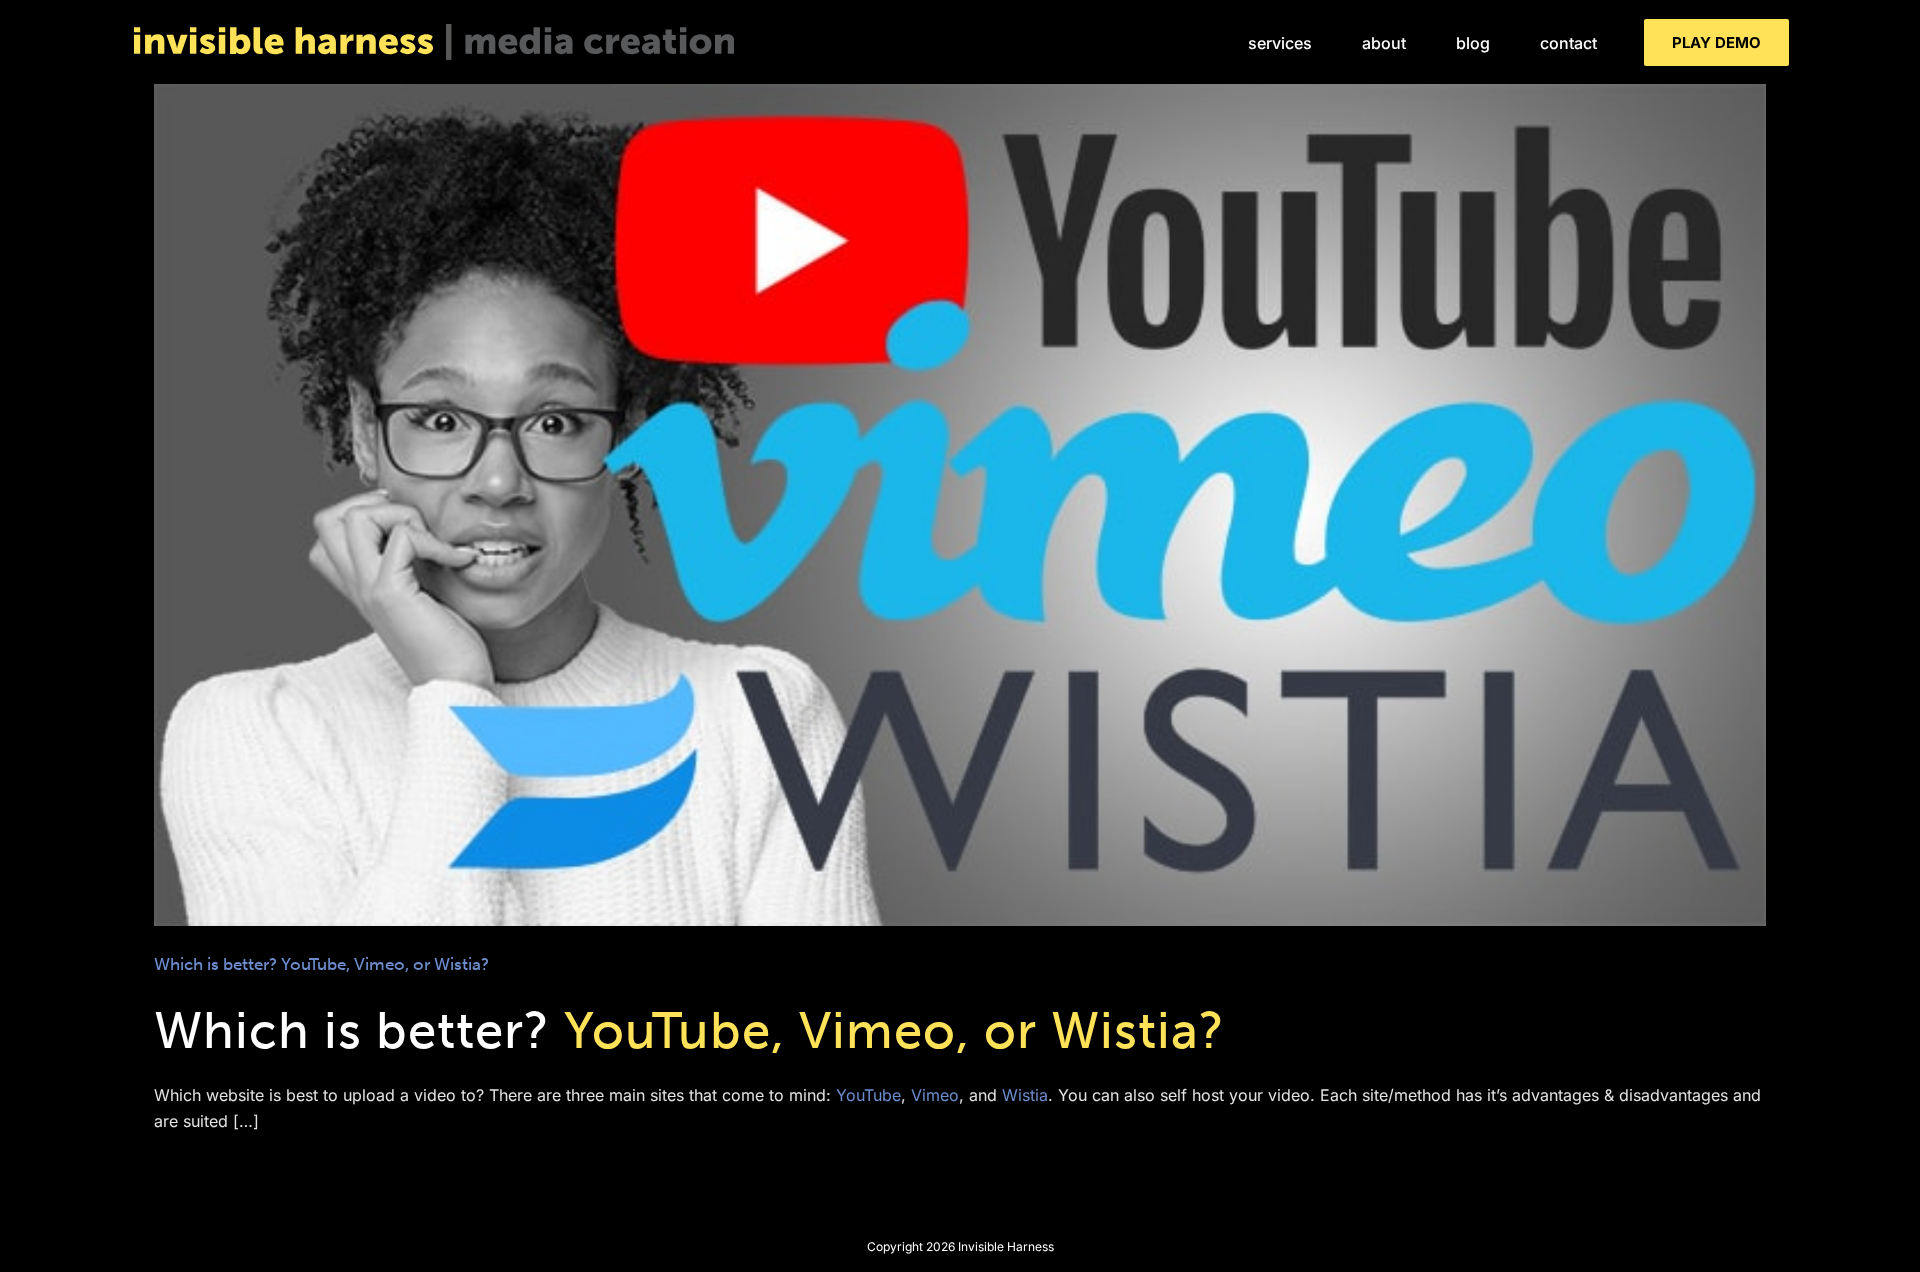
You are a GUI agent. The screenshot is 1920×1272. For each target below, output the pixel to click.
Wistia (1025, 1095)
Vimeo (935, 1095)
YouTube (868, 1095)
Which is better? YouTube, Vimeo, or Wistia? (960, 488)
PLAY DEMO (1716, 42)
